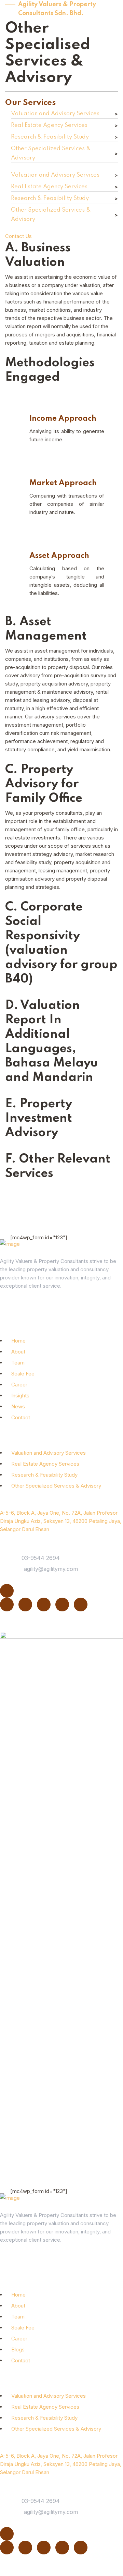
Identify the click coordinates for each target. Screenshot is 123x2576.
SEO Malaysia (78, 2567)
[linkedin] (7, 1605)
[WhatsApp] (81, 1605)
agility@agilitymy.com (51, 1569)
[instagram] (62, 1605)
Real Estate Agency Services (49, 125)
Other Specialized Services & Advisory (51, 153)
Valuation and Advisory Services (55, 114)
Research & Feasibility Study (50, 137)
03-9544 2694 (41, 1558)
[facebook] (44, 1605)
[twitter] (25, 1605)
